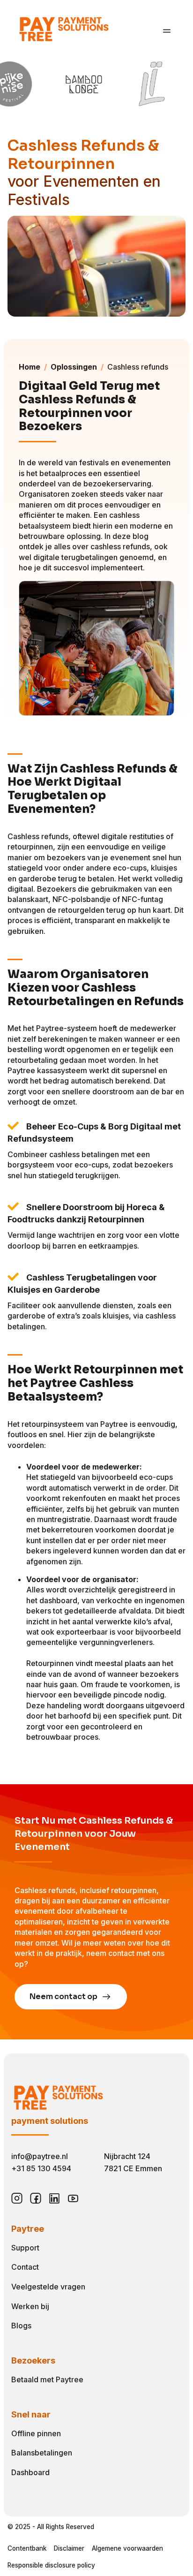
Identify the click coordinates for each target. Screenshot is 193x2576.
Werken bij (30, 2306)
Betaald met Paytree (47, 2379)
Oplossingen (74, 367)
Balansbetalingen (42, 2453)
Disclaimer (69, 2548)
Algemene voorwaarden (127, 2548)
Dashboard (30, 2472)
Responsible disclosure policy (51, 2565)
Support (25, 2248)
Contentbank (27, 2548)
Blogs (21, 2326)
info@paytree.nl (40, 2156)
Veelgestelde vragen (48, 2287)
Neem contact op (64, 1996)
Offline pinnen (36, 2433)
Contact (25, 2267)
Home (30, 367)
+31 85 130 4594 (41, 2168)
